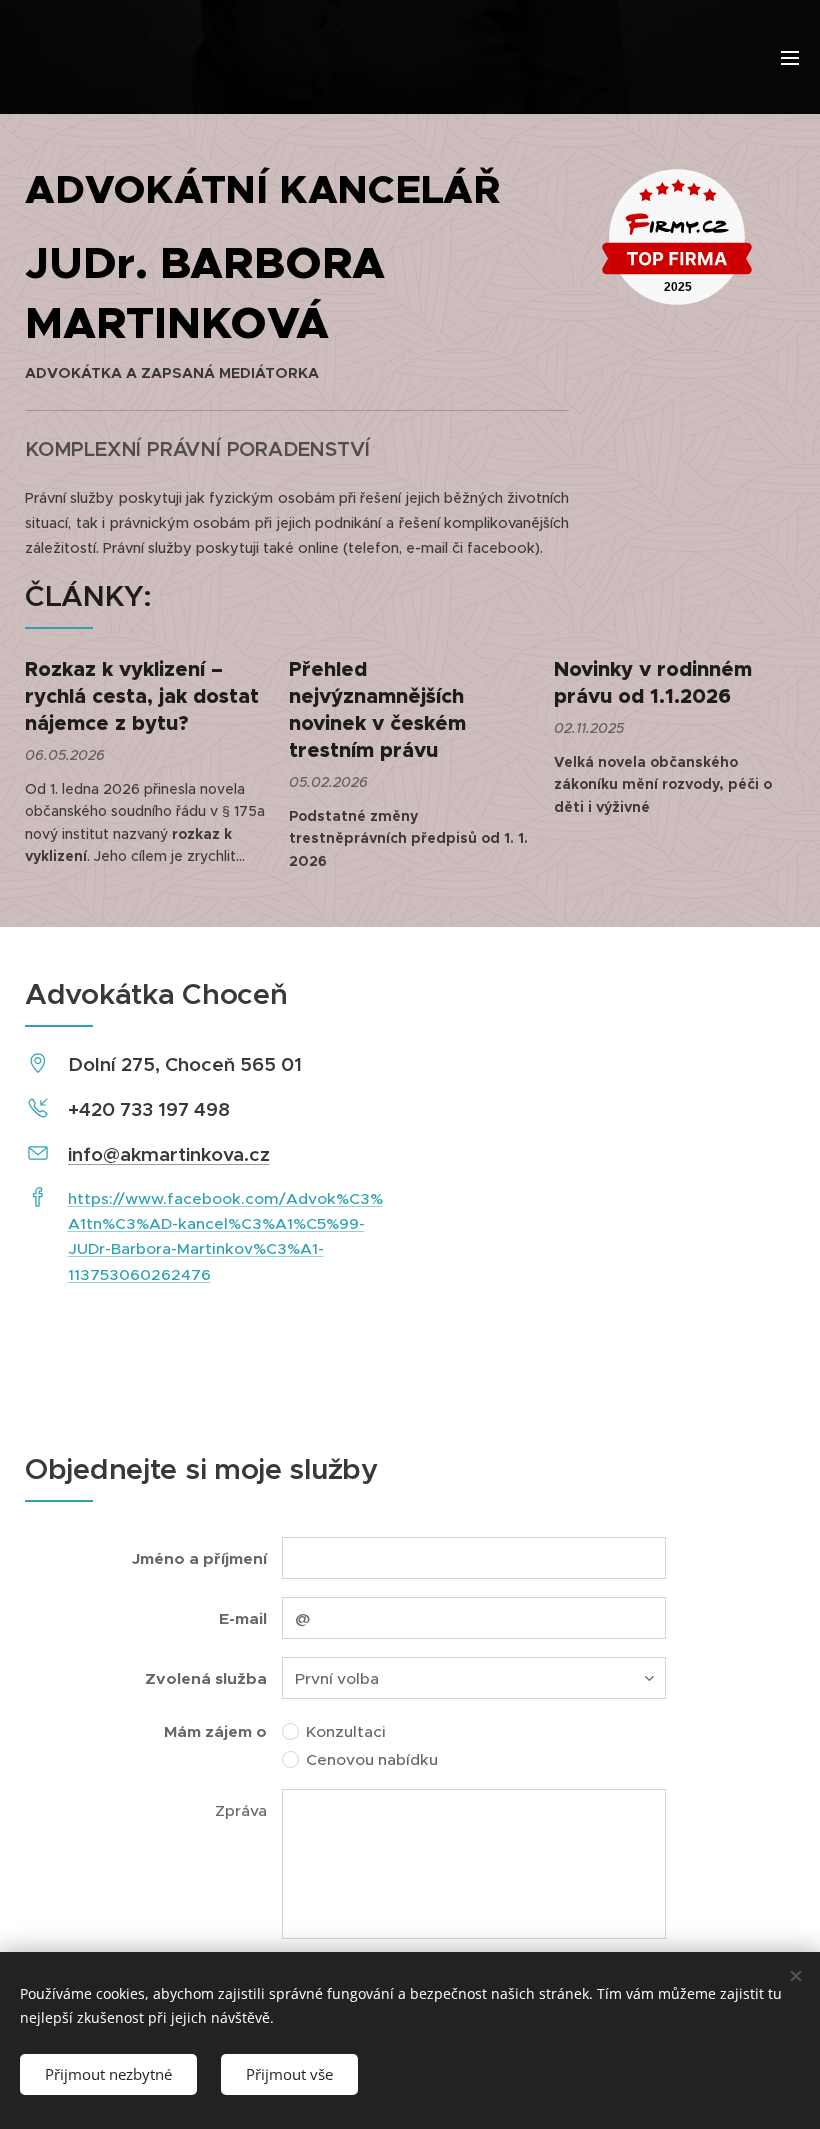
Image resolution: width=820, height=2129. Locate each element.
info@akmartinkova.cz (169, 1154)
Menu (790, 57)
